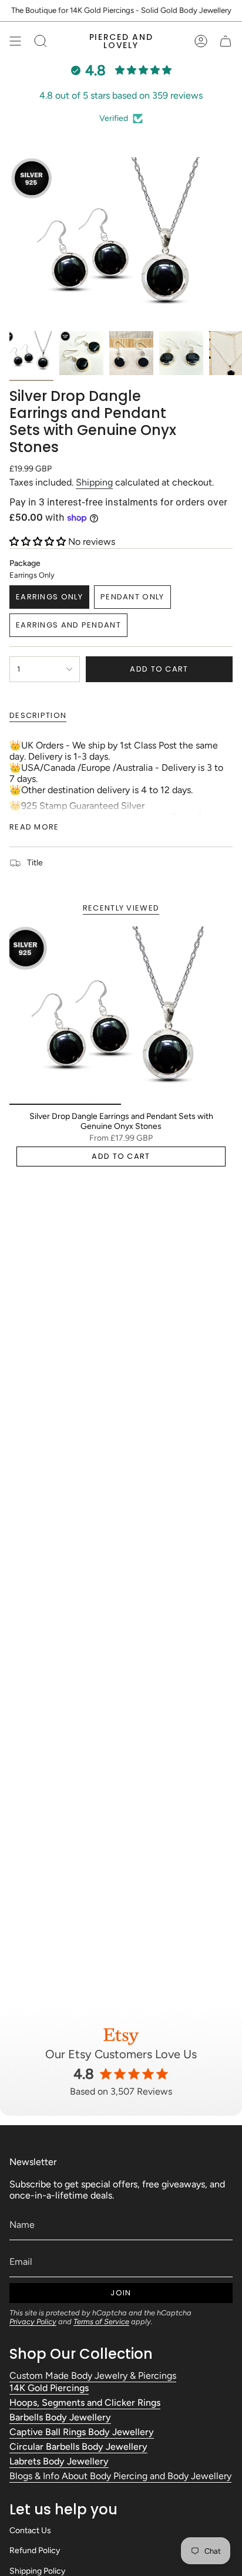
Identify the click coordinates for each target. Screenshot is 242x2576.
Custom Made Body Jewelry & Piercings (93, 2376)
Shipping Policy (37, 2571)
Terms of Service (101, 2322)
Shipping (94, 482)
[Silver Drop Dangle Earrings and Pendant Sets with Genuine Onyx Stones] (121, 1016)
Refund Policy (35, 2550)
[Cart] (226, 41)
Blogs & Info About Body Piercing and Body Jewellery (120, 2476)
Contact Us (30, 2531)
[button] (39, 542)
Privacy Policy (33, 2322)
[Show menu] (15, 41)
